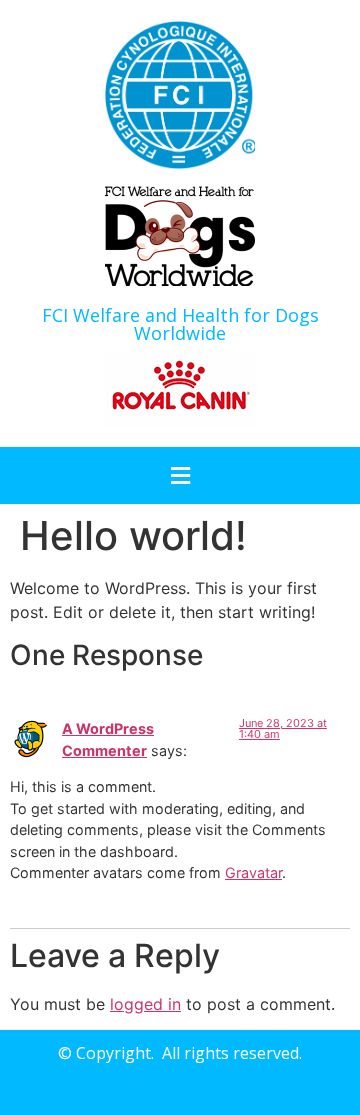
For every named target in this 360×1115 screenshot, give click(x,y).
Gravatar (253, 872)
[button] (180, 475)
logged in (145, 1004)
